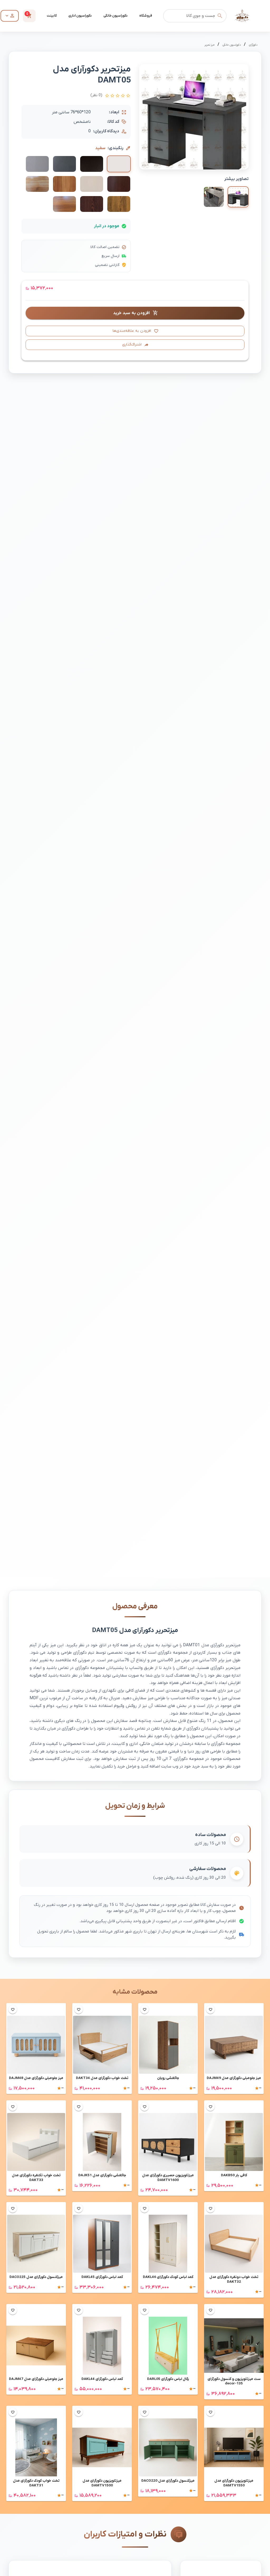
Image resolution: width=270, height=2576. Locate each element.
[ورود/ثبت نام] (10, 16)
